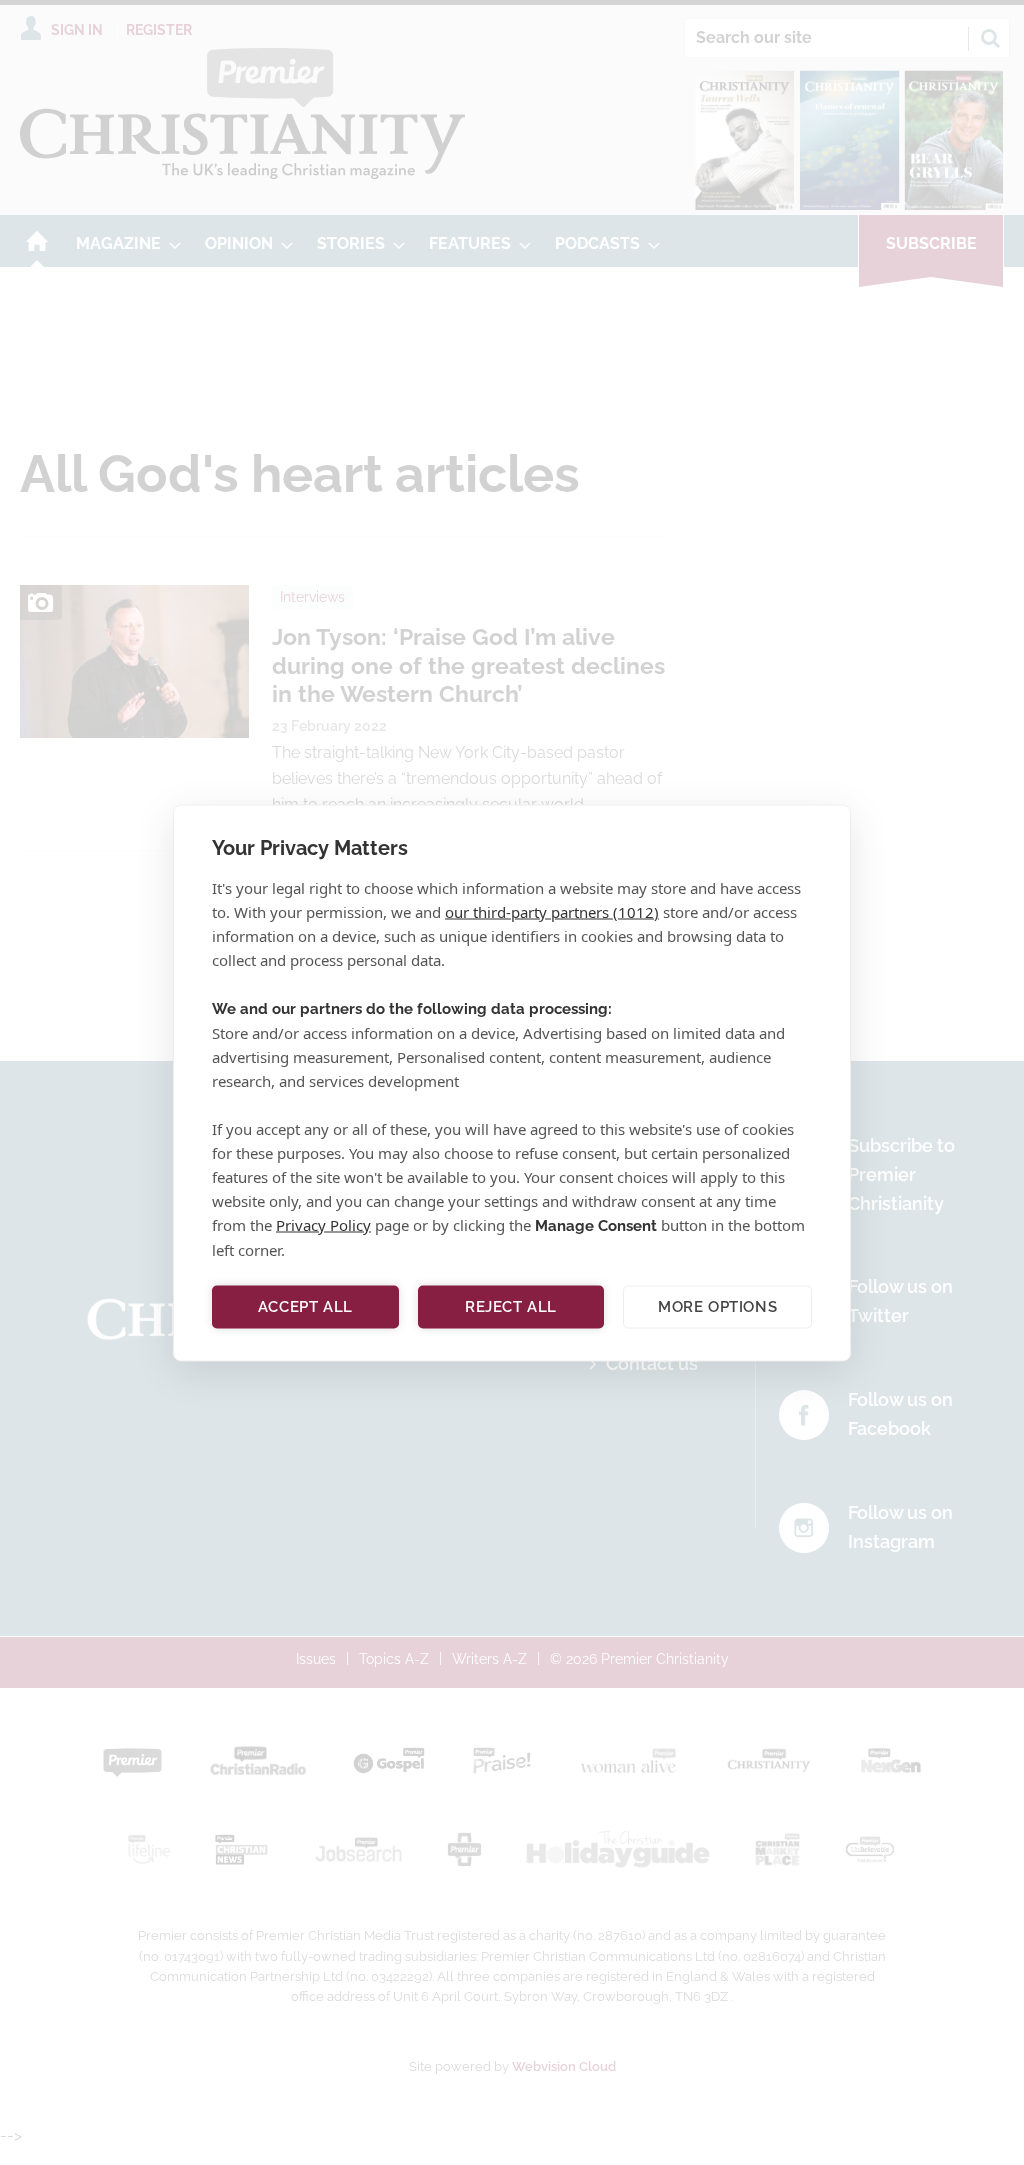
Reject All (511, 1307)
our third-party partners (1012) (552, 911)
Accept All (305, 1307)
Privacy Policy (323, 1224)
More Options (717, 1307)
